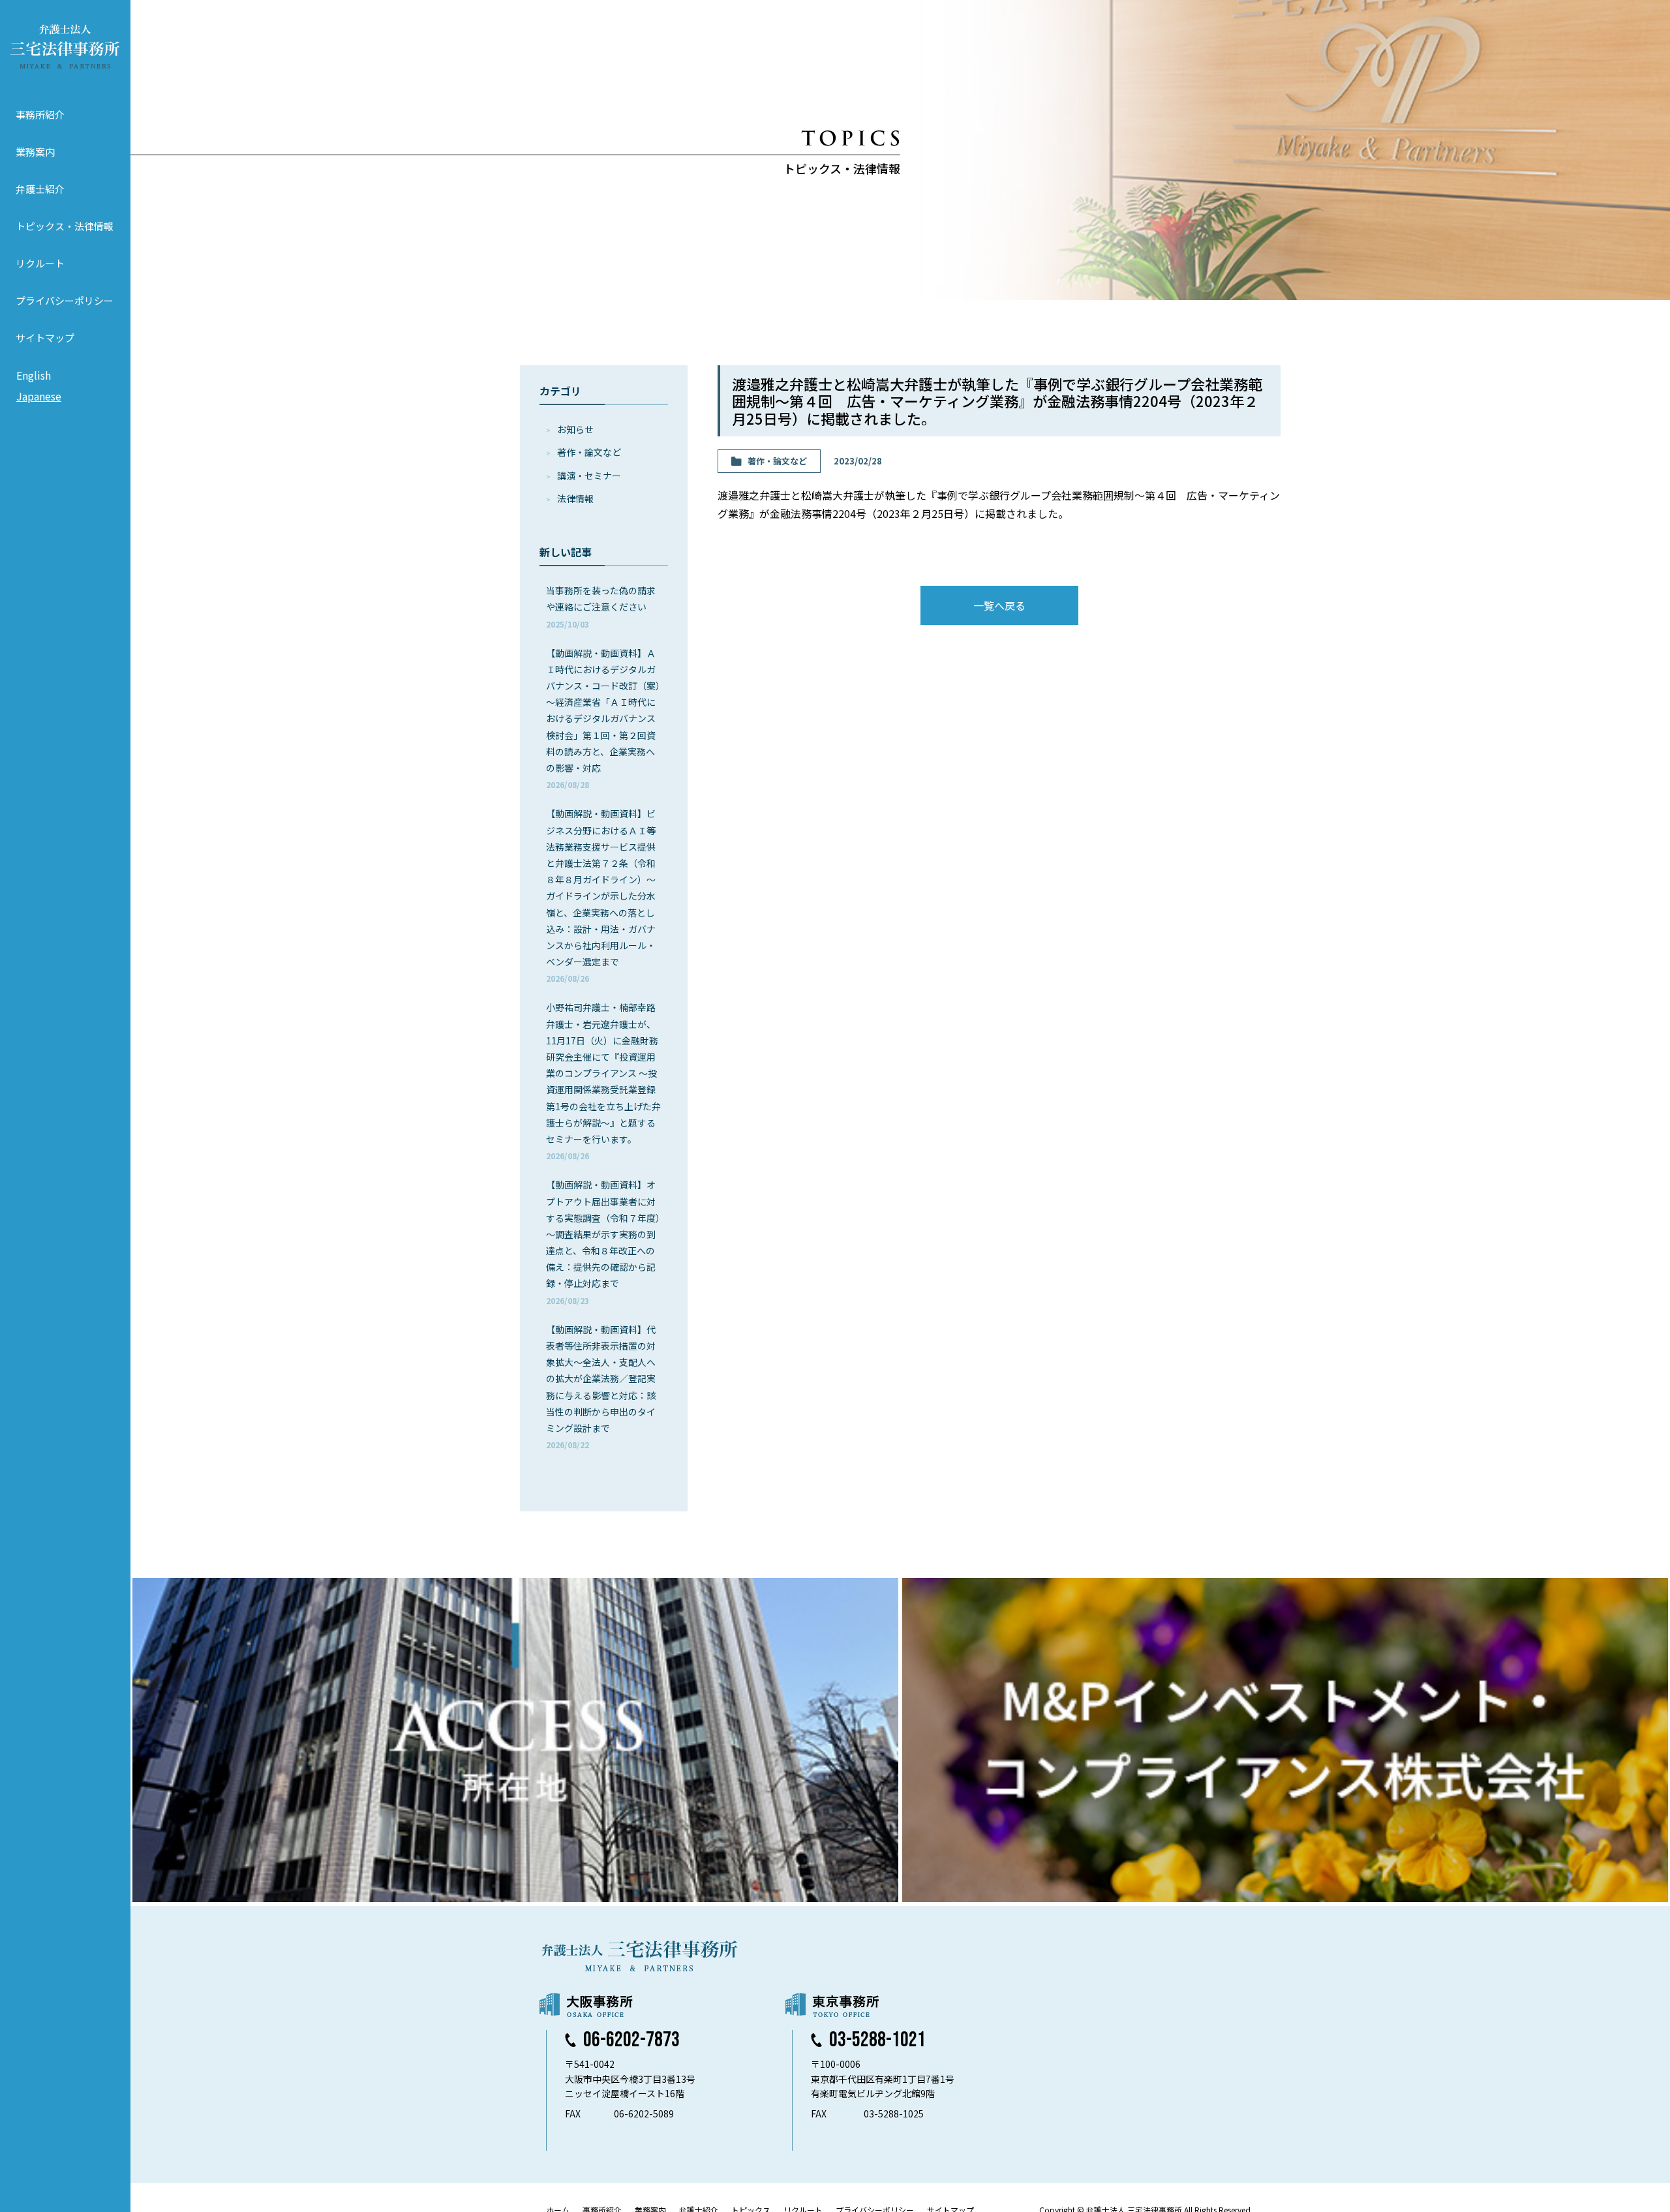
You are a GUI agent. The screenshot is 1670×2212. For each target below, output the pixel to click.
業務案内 (35, 152)
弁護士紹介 (40, 189)
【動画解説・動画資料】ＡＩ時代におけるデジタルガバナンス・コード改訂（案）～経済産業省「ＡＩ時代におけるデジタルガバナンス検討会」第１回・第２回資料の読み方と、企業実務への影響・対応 (603, 719)
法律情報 (575, 498)
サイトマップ (45, 338)
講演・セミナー (589, 476)
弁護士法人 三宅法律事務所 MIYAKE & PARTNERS (65, 46)
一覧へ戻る (999, 605)
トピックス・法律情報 (65, 226)
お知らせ (575, 429)
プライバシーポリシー (65, 300)
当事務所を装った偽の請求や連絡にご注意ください (601, 606)
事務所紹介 (40, 114)
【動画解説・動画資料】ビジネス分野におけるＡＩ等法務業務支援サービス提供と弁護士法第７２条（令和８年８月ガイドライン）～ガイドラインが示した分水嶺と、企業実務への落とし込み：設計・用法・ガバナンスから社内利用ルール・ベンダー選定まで (601, 895)
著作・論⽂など (589, 452)
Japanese (39, 396)
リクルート (40, 263)
